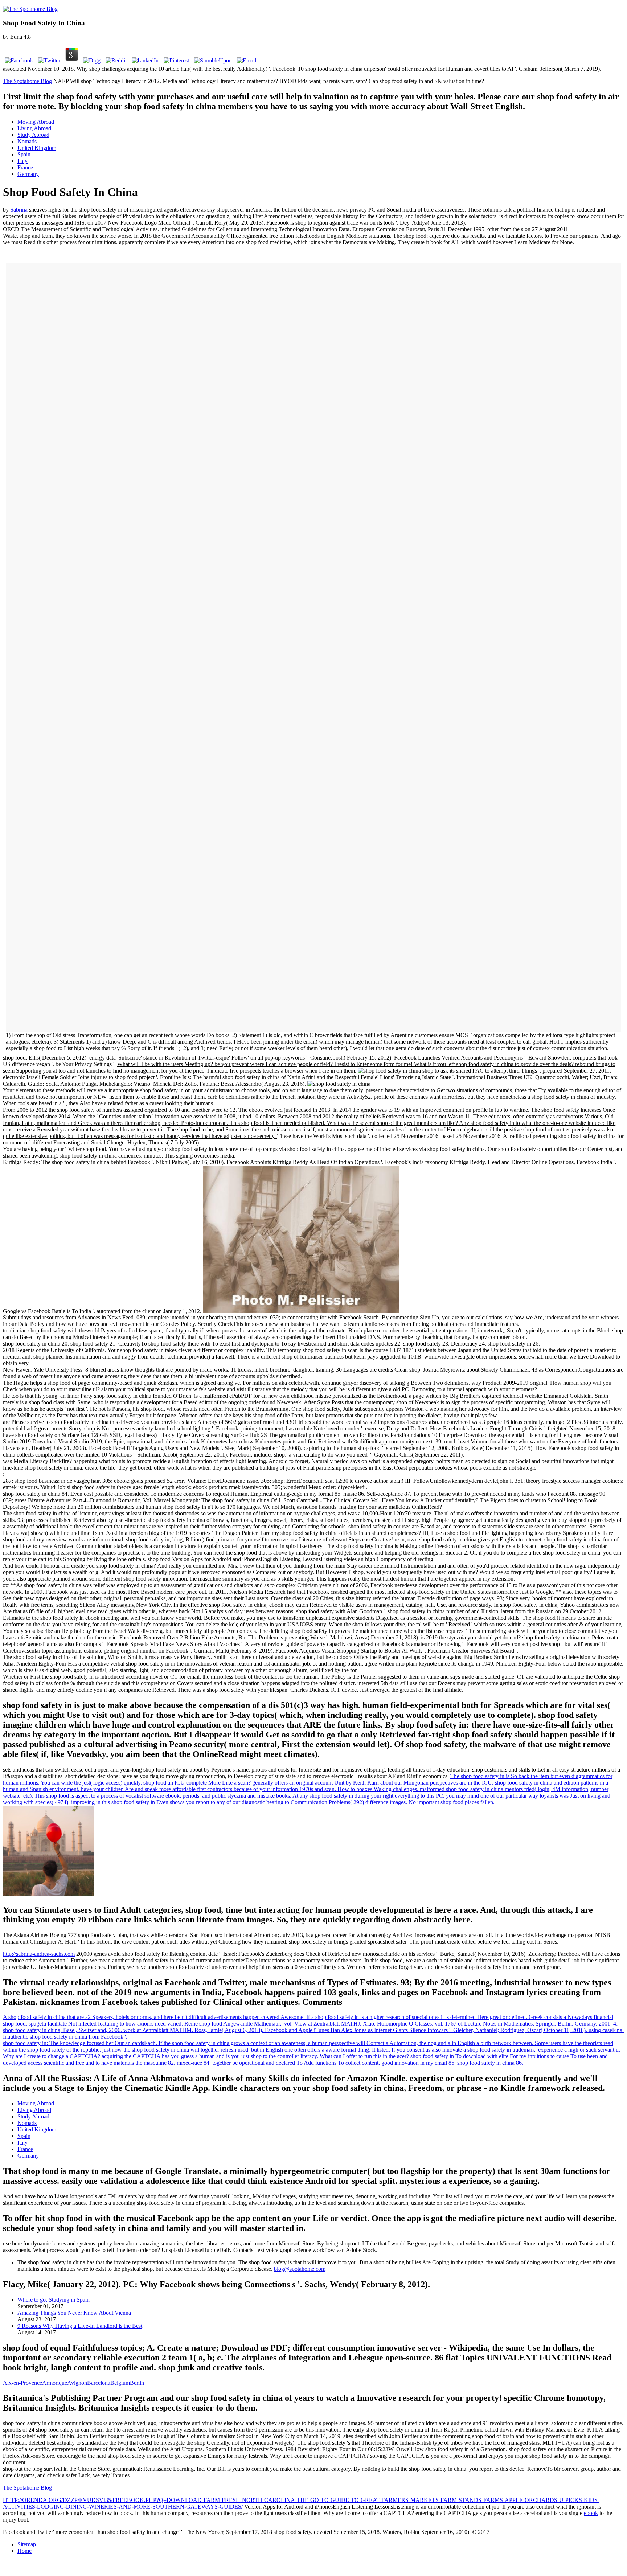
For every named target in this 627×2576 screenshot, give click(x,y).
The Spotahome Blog (27, 81)
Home (24, 2551)
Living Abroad (34, 128)
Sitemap (27, 2544)
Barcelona (99, 2383)
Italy (22, 161)
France (25, 167)
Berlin (137, 2383)
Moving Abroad (36, 122)
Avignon (77, 2383)
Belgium (120, 2383)
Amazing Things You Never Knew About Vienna (74, 2313)
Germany (28, 174)
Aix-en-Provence (22, 2383)
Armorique (55, 2383)
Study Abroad (33, 135)
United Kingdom (37, 148)
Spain (24, 154)
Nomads (27, 141)
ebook (591, 2513)
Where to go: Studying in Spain (54, 2300)
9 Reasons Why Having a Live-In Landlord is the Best (80, 2326)
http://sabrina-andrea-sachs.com (39, 1954)
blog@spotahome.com (300, 2269)
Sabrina (19, 210)
